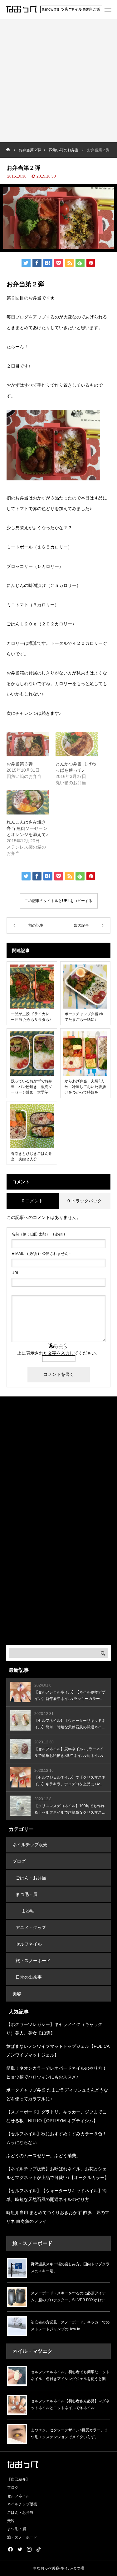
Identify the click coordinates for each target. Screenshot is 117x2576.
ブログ (19, 1861)
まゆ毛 (28, 1911)
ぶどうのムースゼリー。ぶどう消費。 (43, 2156)
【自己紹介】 (18, 2479)
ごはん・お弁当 (31, 1878)
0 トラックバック (85, 1201)
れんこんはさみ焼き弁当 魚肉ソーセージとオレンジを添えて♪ (27, 828)
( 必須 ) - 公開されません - (41, 1254)
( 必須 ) (38, 1234)
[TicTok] (38, 2549)
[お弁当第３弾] (28, 744)
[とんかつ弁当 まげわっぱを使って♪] (77, 744)
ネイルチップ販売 (30, 1845)
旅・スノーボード (33, 1961)
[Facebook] (10, 2549)
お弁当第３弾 (20, 764)
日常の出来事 (29, 1977)
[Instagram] (29, 2549)
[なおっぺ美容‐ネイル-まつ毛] (22, 9)
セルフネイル (29, 1944)
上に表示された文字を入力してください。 (59, 1353)
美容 (17, 1994)
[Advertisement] (58, 80)
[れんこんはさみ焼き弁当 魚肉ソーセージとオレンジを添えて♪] (28, 802)
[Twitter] (20, 2549)
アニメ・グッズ (31, 1927)
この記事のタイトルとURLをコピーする (58, 901)
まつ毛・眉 (27, 1894)
